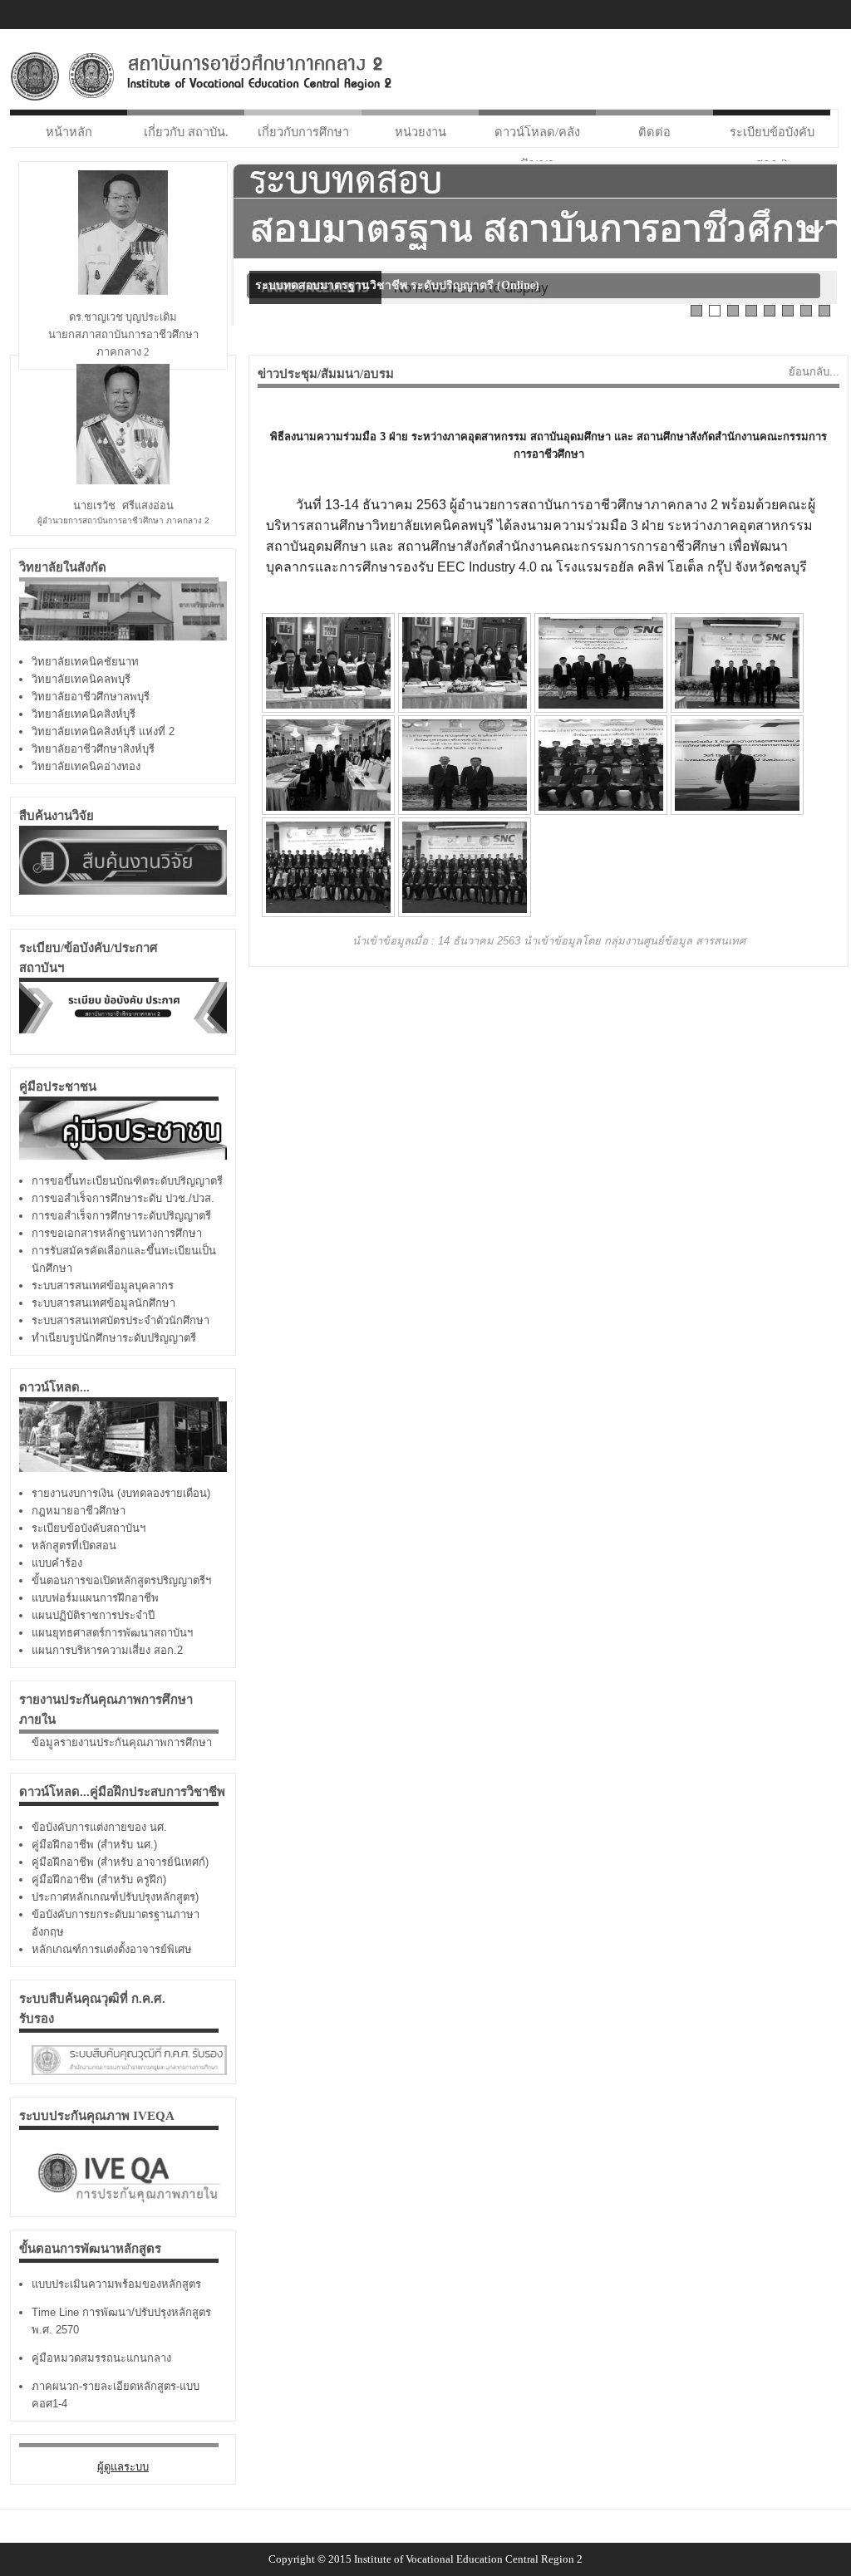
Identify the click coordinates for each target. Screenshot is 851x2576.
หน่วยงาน (421, 132)
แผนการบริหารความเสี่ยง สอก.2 (107, 1650)
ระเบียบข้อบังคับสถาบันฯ (89, 1528)
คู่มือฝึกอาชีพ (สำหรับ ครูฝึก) (99, 1879)
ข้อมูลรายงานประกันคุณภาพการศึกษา (122, 1742)
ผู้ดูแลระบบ (123, 2467)
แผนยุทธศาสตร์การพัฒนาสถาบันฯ (112, 1633)
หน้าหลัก (69, 132)
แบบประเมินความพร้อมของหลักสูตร (116, 2284)
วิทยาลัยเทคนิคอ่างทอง (86, 766)
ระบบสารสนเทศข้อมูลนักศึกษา (103, 1303)
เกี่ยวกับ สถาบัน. (186, 132)
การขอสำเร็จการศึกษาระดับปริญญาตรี (121, 1216)
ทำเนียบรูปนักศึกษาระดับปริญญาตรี (114, 1338)
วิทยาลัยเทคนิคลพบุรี (81, 679)
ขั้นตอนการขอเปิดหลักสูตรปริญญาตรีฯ (121, 1580)
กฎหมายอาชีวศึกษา (79, 1511)
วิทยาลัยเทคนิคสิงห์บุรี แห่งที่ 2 (103, 731)
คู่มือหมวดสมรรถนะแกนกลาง (101, 2358)
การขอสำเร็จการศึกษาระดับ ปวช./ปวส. (123, 1198)
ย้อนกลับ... (814, 372)
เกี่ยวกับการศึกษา (303, 132)
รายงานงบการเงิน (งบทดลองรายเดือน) (121, 1493)
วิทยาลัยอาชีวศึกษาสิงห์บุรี (93, 749)
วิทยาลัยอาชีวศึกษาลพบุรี (91, 697)
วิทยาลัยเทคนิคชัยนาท (85, 662)
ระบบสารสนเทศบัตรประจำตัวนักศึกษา (121, 1320)
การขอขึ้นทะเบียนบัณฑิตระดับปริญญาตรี (127, 1181)
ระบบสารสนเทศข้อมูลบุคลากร (103, 1286)
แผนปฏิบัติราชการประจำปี (93, 1615)
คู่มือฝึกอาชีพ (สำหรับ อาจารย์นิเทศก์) (120, 1862)
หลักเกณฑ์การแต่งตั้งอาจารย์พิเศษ (112, 1949)
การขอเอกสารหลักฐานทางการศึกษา (117, 1233)
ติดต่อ (654, 132)
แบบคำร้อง (57, 1563)
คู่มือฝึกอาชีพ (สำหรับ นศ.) (94, 1845)
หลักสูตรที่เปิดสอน (74, 1546)
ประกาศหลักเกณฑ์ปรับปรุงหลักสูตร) (115, 1897)
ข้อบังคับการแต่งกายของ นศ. (99, 1827)
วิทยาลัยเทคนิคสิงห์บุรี (84, 714)
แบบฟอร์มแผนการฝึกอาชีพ (95, 1598)
